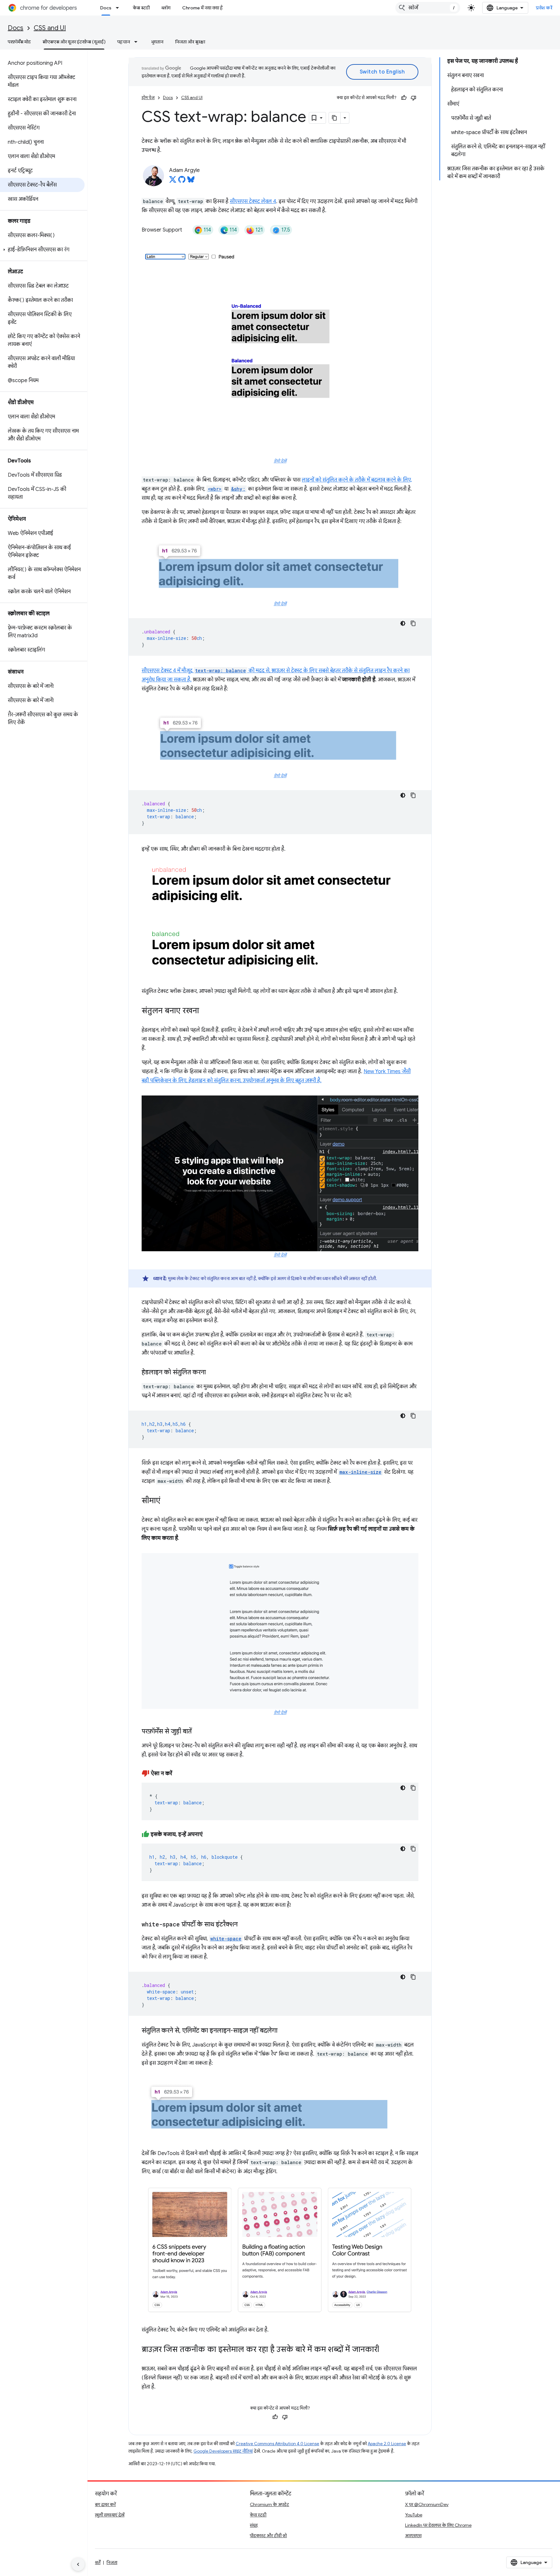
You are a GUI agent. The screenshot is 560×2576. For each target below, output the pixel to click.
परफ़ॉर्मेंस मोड (19, 42)
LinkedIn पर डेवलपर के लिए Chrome (438, 2525)
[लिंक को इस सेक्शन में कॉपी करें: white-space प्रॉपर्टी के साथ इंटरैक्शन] (244, 1925)
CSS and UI (50, 28)
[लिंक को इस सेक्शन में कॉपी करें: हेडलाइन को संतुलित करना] (212, 1373)
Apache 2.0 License (387, 2444)
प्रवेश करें (544, 8)
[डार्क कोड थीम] (403, 623)
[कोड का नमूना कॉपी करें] (413, 623)
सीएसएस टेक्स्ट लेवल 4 (253, 201)
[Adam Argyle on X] (173, 181)
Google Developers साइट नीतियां (223, 2451)
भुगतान (157, 42)
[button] (42, 250)
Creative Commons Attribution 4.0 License (277, 2444)
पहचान (124, 42)
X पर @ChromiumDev (427, 2504)
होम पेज (148, 98)
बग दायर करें (105, 2504)
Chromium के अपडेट (269, 2504)
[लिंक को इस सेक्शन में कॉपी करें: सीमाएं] (167, 1501)
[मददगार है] (404, 98)
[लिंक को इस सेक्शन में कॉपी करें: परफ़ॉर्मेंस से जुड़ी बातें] (198, 1732)
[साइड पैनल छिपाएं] (78, 2564)
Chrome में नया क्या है (202, 8)
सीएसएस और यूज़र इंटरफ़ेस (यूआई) (74, 42)
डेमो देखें (280, 461)
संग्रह (254, 2525)
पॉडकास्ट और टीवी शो (268, 2536)
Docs (106, 8)
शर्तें (98, 2562)
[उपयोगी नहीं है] (414, 98)
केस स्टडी (141, 8)
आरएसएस (413, 2536)
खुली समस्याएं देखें (110, 2515)
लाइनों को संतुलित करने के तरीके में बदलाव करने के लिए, (357, 480)
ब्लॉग (166, 8)
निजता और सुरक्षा (190, 42)
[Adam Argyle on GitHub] (182, 181)
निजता (112, 2562)
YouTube (414, 2515)
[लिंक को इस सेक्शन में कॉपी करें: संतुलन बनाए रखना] (205, 1011)
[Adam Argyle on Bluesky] (191, 181)
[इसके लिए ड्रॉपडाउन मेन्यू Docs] (119, 8)
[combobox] (428, 8)
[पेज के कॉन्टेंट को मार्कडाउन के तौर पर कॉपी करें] (335, 118)
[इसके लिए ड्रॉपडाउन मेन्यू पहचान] (138, 42)
